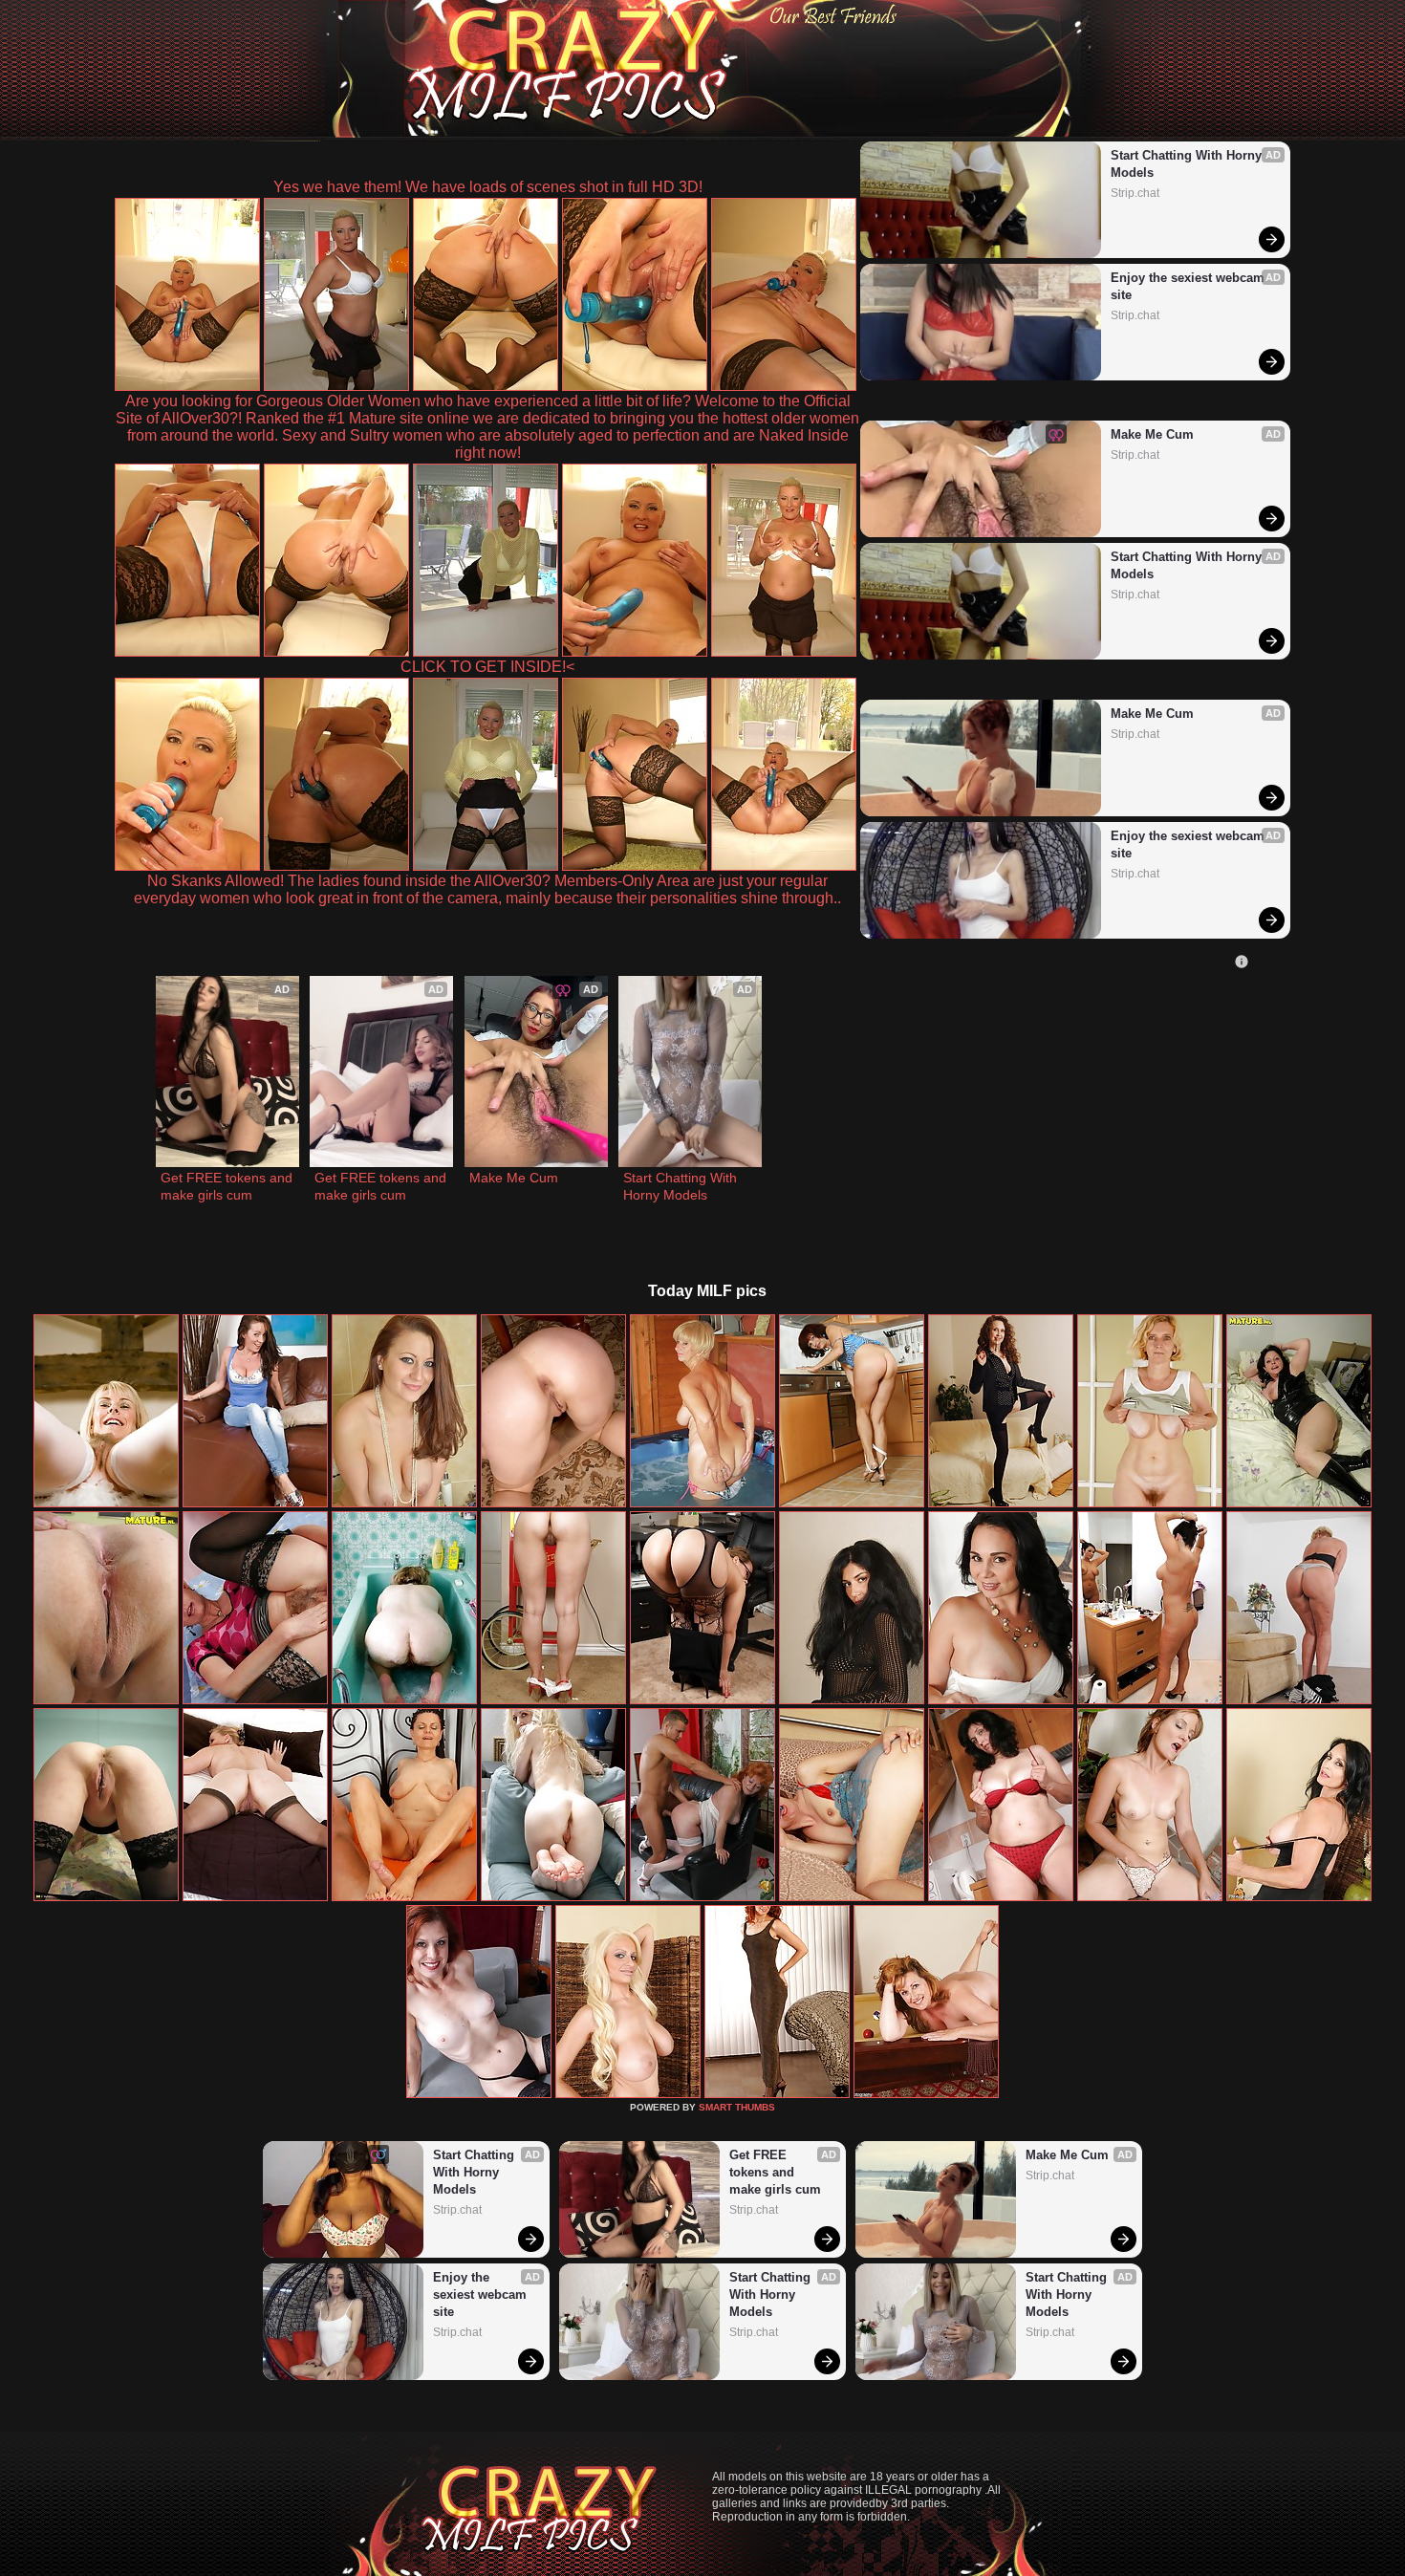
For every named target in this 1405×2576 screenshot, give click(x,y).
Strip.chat (1135, 193)
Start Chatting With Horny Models (1188, 164)
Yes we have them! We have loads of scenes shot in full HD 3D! (488, 187)
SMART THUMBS (737, 2107)
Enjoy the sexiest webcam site (1189, 286)
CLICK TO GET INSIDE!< (487, 667)
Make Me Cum (1152, 434)
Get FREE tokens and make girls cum (227, 1186)
